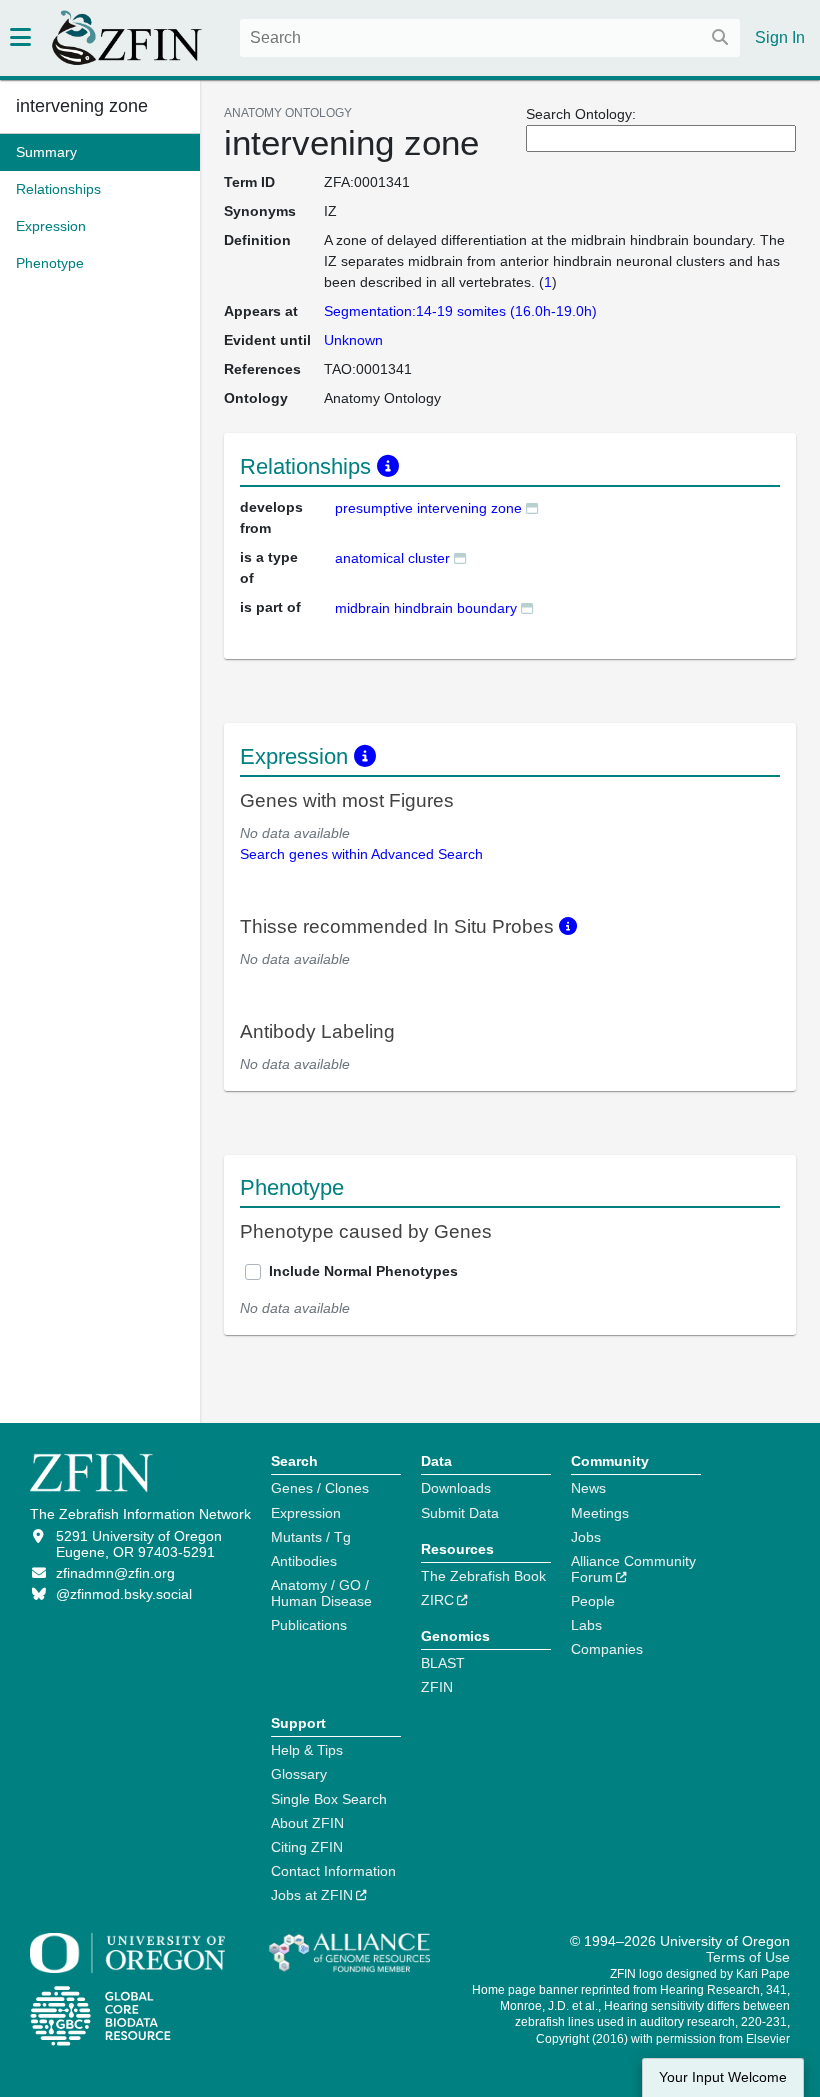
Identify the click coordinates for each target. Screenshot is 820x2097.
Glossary (299, 1774)
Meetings (600, 1513)
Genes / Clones (320, 1488)
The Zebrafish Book (483, 1576)
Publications (309, 1625)
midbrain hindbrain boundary (426, 608)
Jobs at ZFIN (312, 1895)
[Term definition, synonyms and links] (532, 507)
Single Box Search (329, 1799)
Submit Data (460, 1513)
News (588, 1488)
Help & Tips (307, 1750)
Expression (306, 1513)
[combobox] (490, 38)
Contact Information (333, 1871)
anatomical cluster (392, 558)
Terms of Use (748, 1957)
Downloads (456, 1488)
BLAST (443, 1663)
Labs (586, 1625)
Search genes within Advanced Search (361, 854)
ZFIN (437, 1687)
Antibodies (304, 1561)
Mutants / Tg (311, 1537)
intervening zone (82, 106)
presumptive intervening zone (428, 508)
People (593, 1601)
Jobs (586, 1537)
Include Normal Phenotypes (363, 1271)
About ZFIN (307, 1823)
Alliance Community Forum (633, 1569)
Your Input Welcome (723, 2077)
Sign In (780, 37)
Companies (607, 1649)
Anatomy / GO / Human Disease (321, 1593)
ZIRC (437, 1600)
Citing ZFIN (307, 1847)
